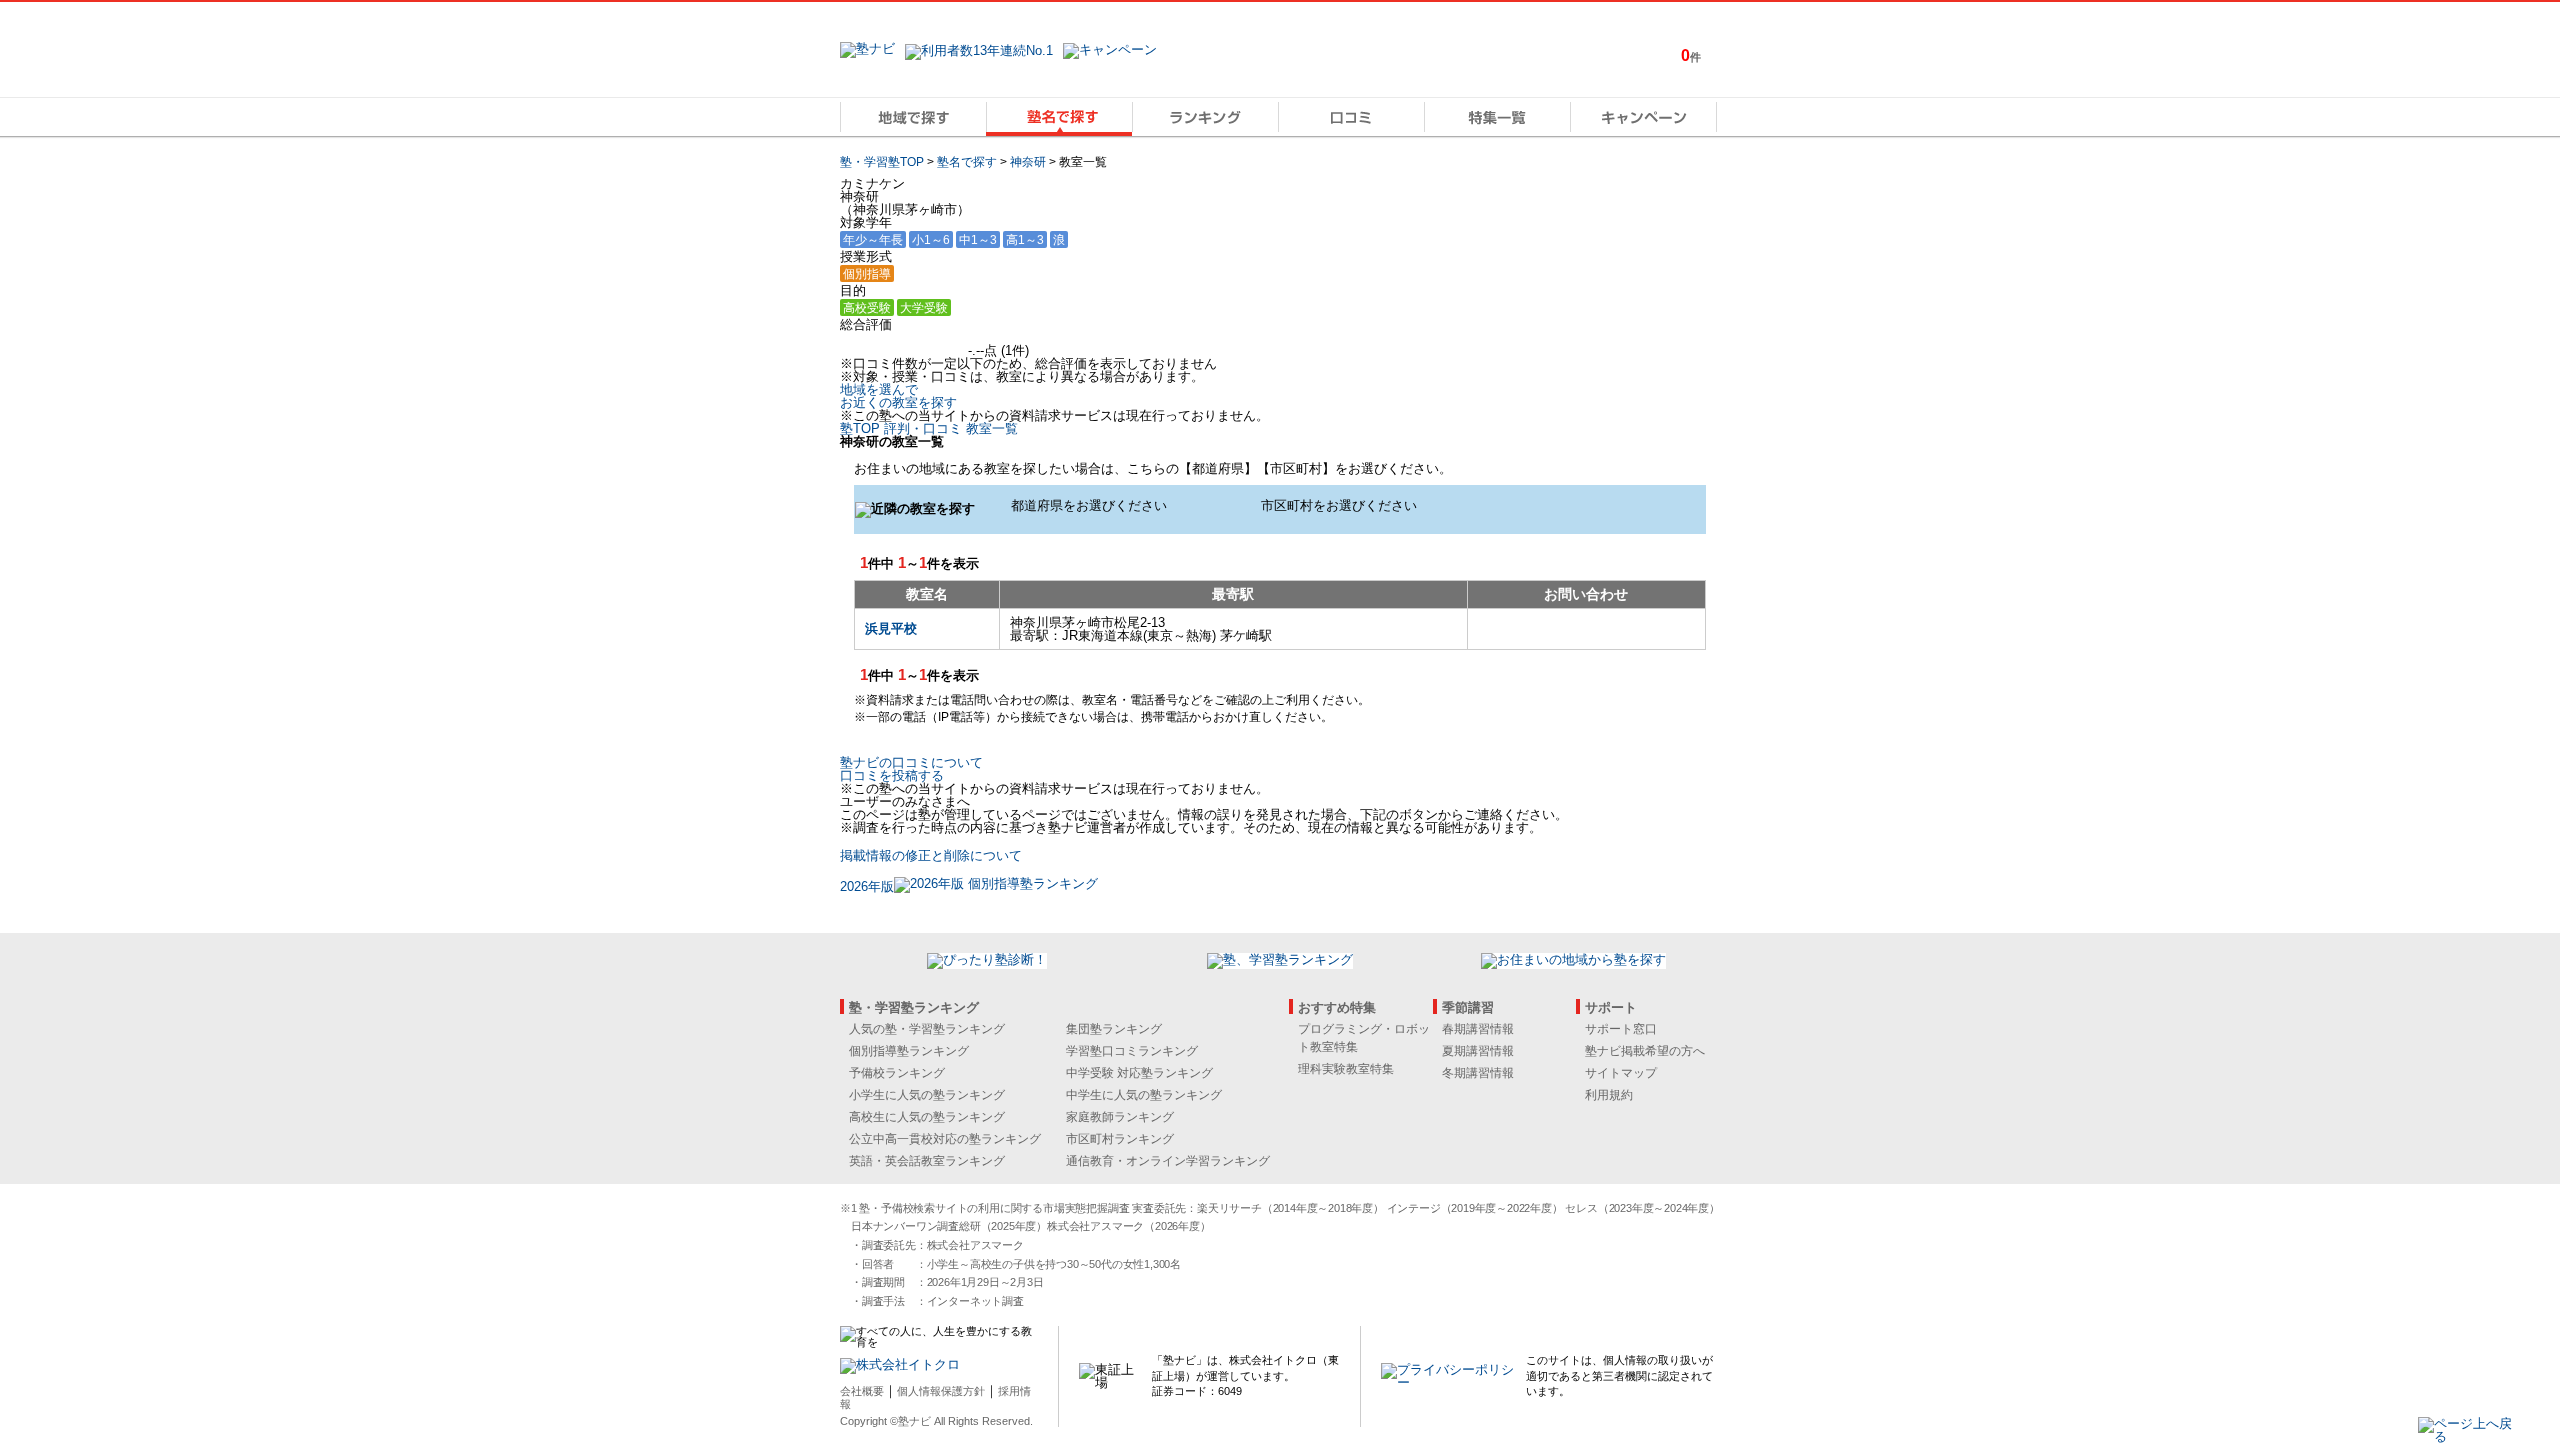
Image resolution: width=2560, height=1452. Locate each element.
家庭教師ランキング (1120, 1117)
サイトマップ (1621, 1073)
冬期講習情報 (1478, 1073)
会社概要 (862, 1391)
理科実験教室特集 (1346, 1069)
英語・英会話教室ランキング (927, 1161)
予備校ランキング (897, 1073)
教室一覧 (992, 428)
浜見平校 (891, 628)
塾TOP (860, 428)
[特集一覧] (1497, 117)
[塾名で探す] (1059, 117)
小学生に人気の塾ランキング (927, 1095)
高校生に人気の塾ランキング (927, 1117)
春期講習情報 (1478, 1029)
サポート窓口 (1621, 1029)
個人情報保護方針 (941, 1391)
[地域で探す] (913, 117)
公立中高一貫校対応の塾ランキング (945, 1139)
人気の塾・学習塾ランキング (927, 1029)
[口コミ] (1351, 117)
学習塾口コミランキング (1132, 1051)
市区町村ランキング (1120, 1139)
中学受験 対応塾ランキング (1139, 1073)
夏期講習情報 (1478, 1051)
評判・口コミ (923, 428)
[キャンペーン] (1643, 117)
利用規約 (1609, 1095)
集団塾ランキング (1114, 1029)
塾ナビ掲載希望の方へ (1645, 1051)
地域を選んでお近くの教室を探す (898, 396)
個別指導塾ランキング (909, 1051)
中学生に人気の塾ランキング (1144, 1095)
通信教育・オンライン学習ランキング (1168, 1161)
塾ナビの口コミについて (911, 762)
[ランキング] (1205, 117)
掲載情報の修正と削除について (931, 855)
